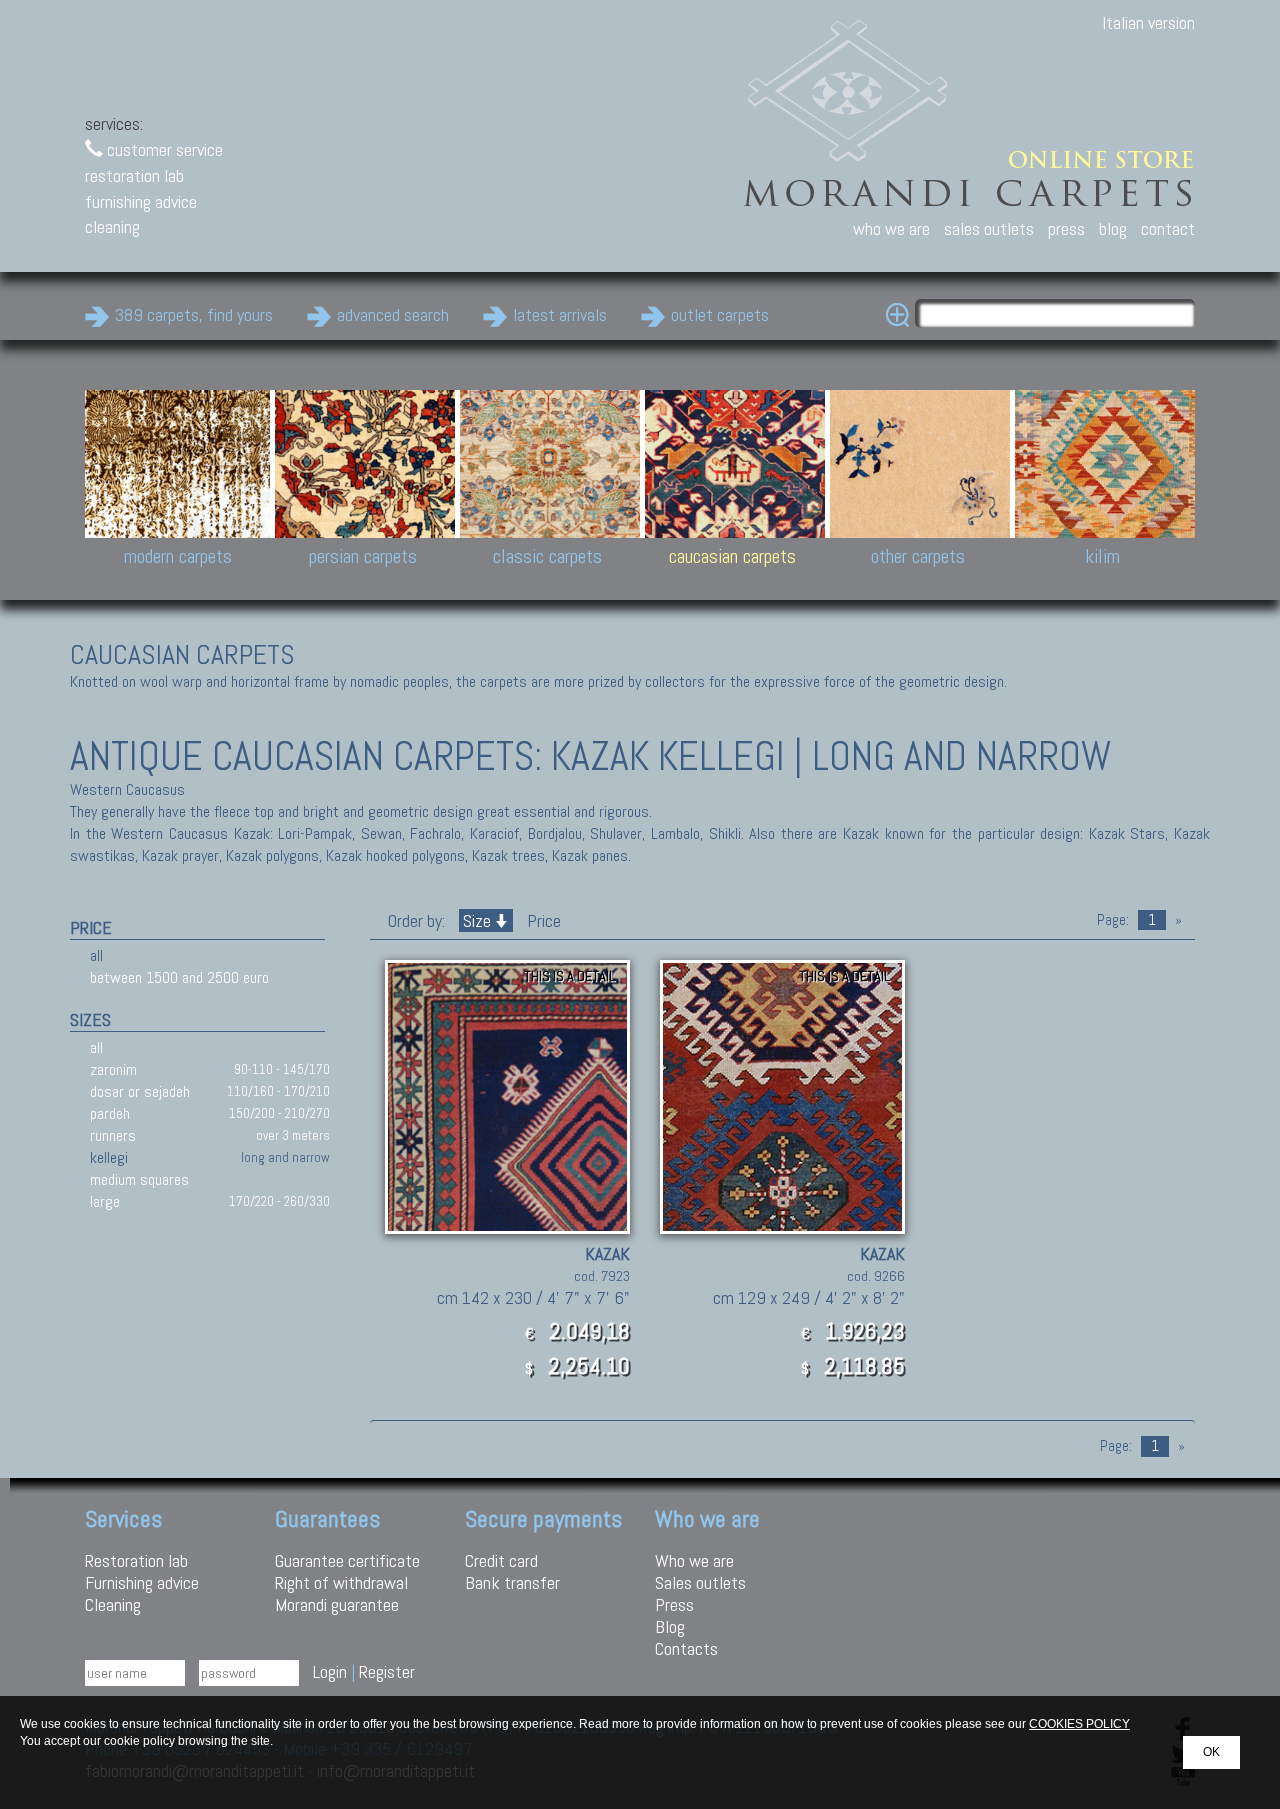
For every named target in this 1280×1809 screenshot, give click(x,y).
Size (477, 920)
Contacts (686, 1648)
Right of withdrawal (341, 1582)
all (96, 955)
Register (387, 1671)
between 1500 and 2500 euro (179, 977)
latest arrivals (560, 314)
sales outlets (989, 228)
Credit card (501, 1560)
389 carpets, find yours (194, 314)
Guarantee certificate (347, 1560)
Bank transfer (512, 1582)
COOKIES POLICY (1079, 1724)
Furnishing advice (142, 1582)
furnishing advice (141, 201)
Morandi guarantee (337, 1604)
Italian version (1148, 22)
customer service (163, 149)
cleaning (112, 226)
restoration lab (134, 175)
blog (1113, 228)
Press (674, 1604)
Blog (670, 1626)
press (1066, 228)
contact (1168, 228)
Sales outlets (700, 1582)
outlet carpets (720, 314)
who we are (891, 228)
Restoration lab (136, 1560)
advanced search (393, 314)
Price (542, 920)
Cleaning (113, 1604)
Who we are (694, 1560)
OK (1211, 1752)
